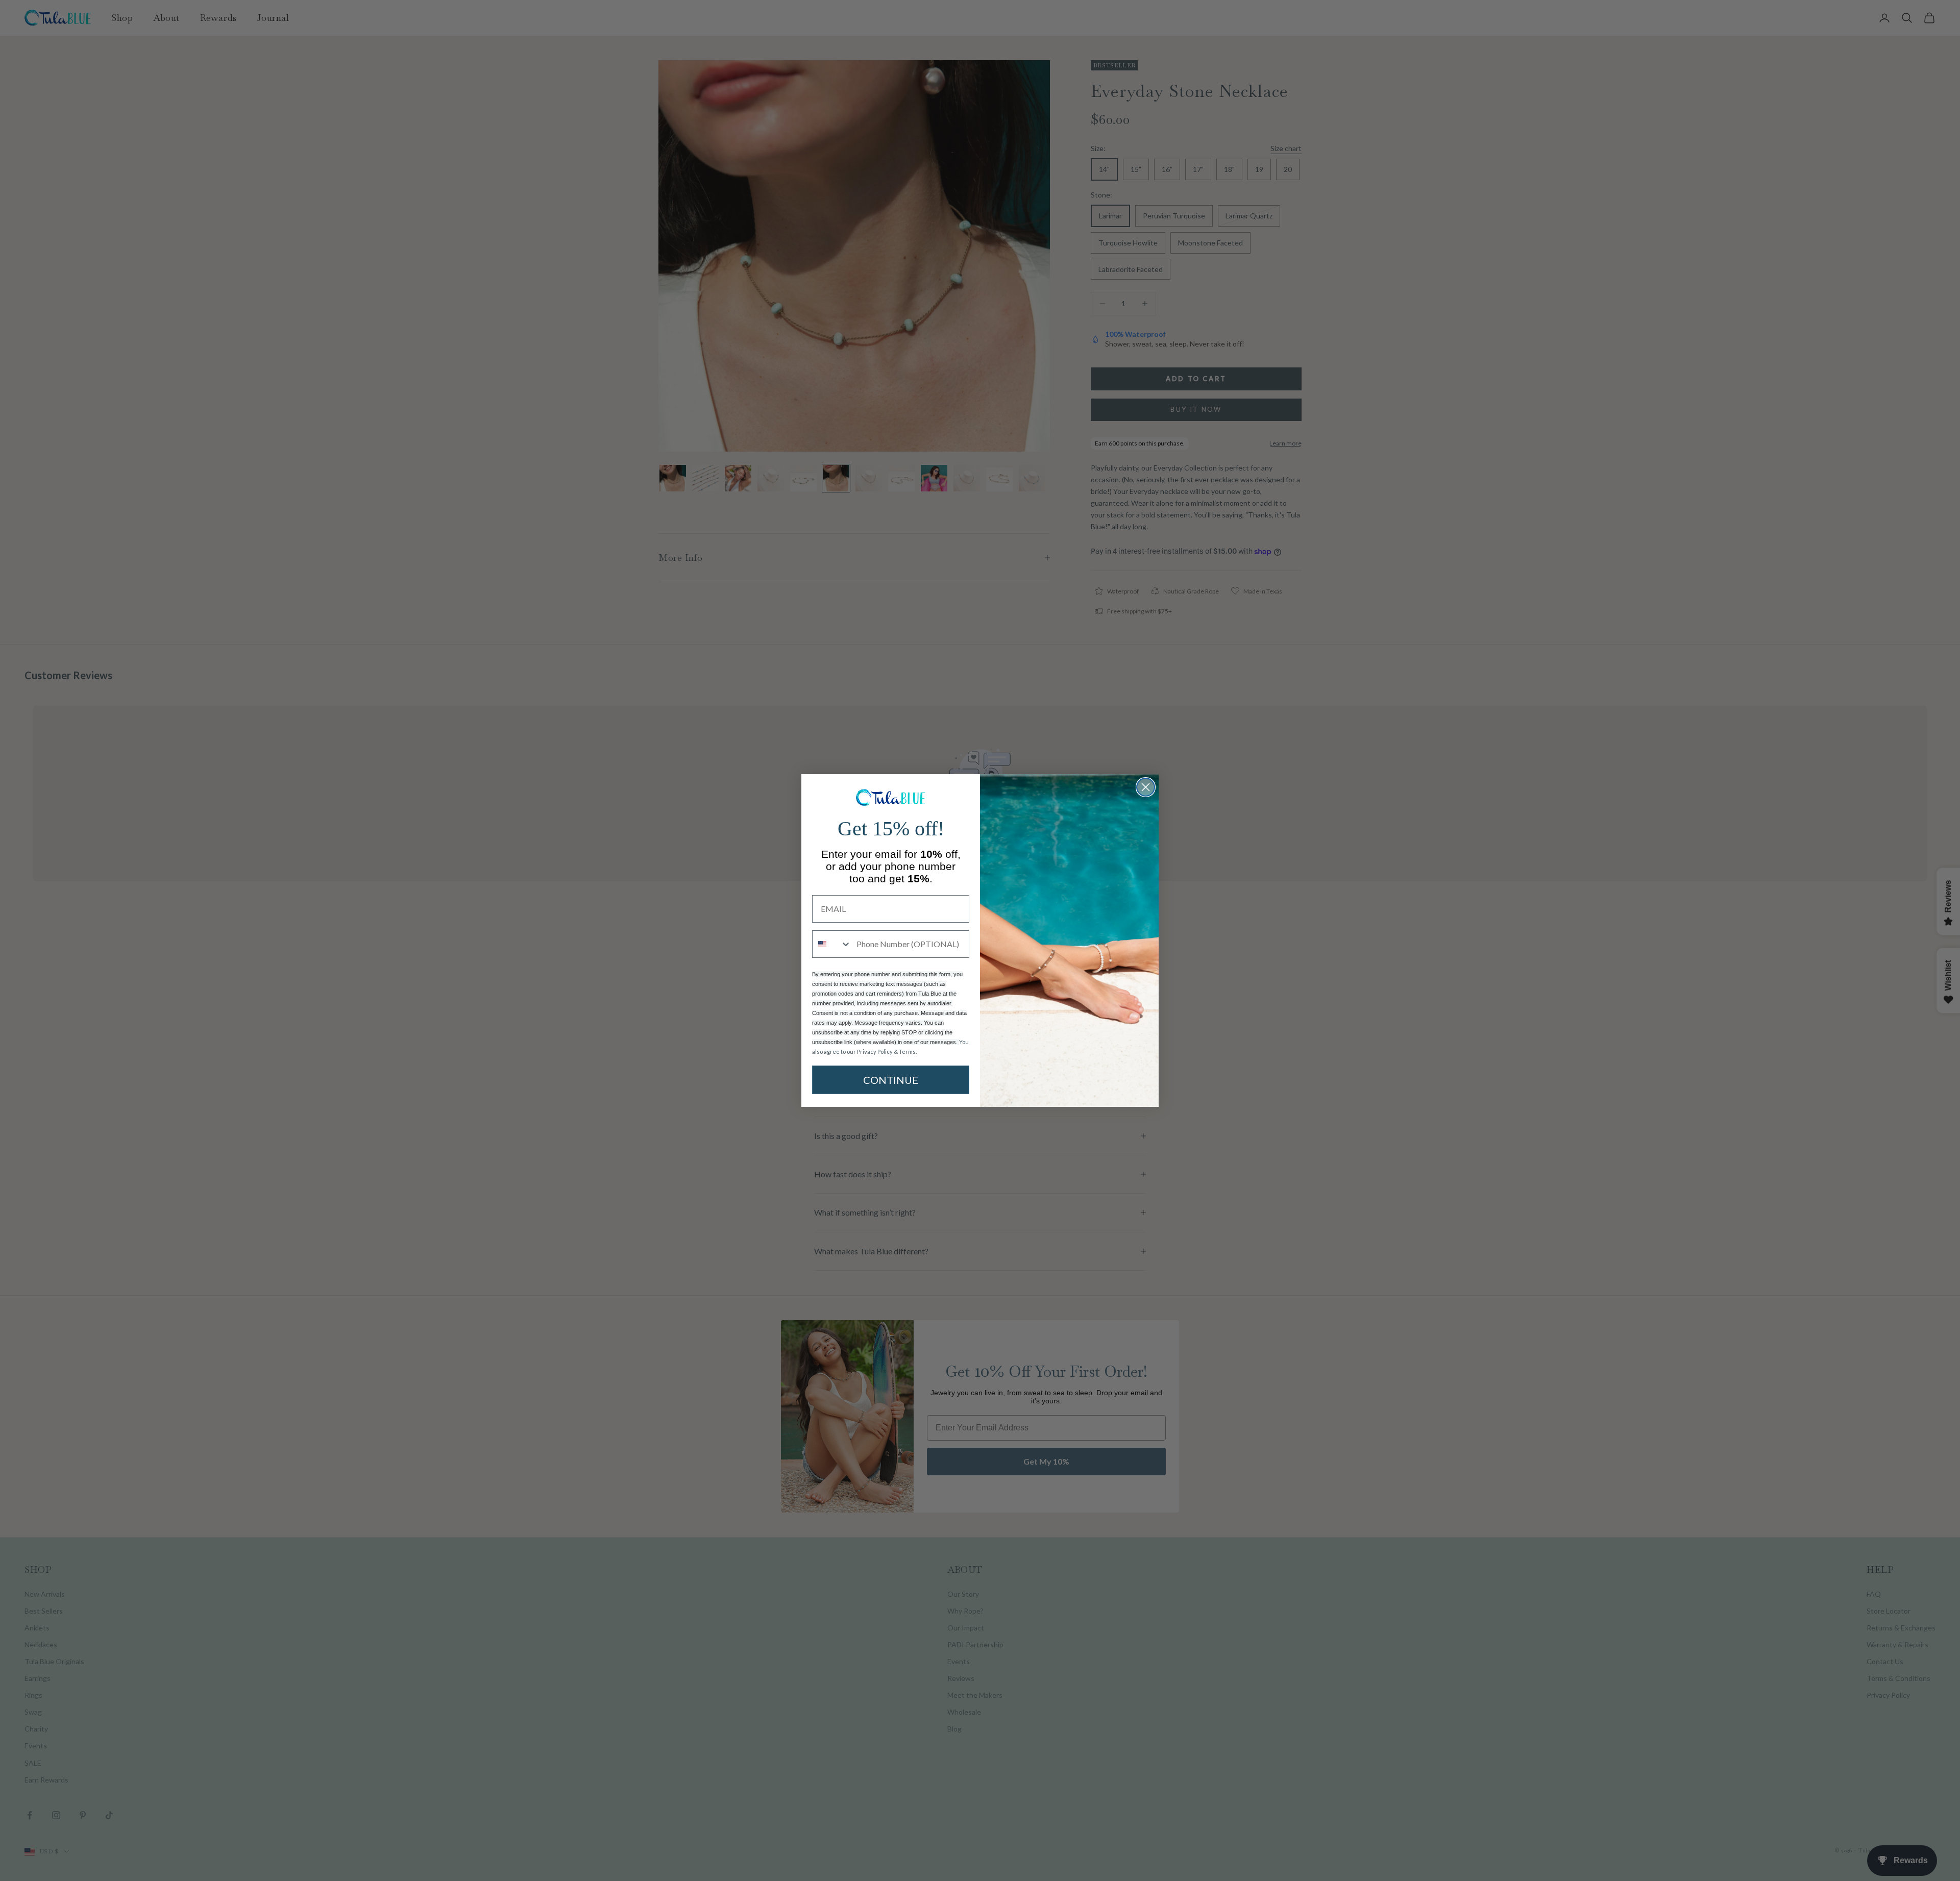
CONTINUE (891, 1080)
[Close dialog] (1146, 787)
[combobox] (832, 944)
